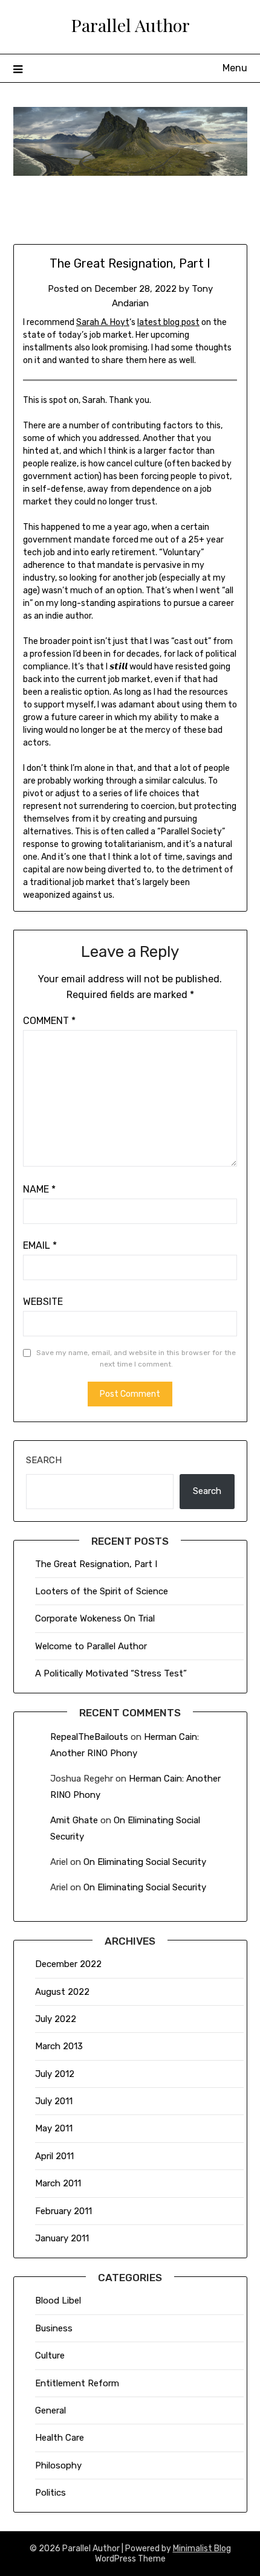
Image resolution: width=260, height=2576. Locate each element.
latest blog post (168, 322)
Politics (50, 2493)
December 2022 (68, 1964)
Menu (235, 68)
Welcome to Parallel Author (91, 1646)
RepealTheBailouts (89, 1737)
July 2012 (55, 2074)
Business (54, 2328)
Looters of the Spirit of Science (102, 1591)
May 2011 (54, 2128)
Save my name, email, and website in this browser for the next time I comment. (136, 1359)
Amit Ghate (74, 1820)
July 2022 (56, 2019)
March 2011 (58, 2183)
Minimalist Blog (202, 2549)
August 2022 (62, 1992)
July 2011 (54, 2101)
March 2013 (59, 2046)
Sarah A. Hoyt (103, 322)
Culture (50, 2355)
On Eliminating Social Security (145, 1862)
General (50, 2410)
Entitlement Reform (77, 2383)
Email (40, 1245)
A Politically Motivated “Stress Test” (111, 1673)
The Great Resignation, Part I (96, 1564)
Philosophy (58, 2465)
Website (43, 1302)
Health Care (60, 2438)
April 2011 (54, 2156)
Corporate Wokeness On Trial (95, 1618)
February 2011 (63, 2211)
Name (39, 1189)
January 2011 (62, 2238)
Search (44, 1460)
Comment (49, 1021)
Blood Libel (58, 2301)
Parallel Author (130, 25)
